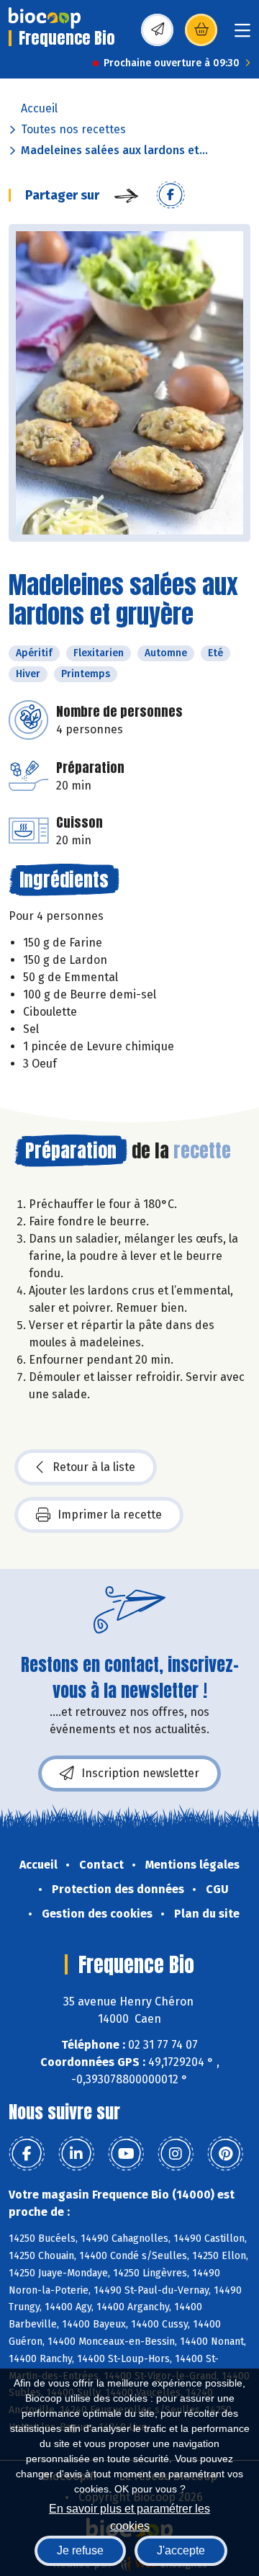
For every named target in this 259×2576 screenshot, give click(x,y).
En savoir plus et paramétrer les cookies (129, 2516)
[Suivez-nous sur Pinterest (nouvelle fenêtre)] (225, 2154)
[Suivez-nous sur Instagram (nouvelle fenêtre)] (176, 2154)
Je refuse (80, 2550)
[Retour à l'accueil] (45, 18)
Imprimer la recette (110, 1515)
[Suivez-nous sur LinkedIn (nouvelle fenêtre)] (76, 2154)
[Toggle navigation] (242, 35)
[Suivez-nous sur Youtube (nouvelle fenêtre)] (126, 2154)
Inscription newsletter (140, 1773)
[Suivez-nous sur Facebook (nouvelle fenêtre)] (27, 2154)
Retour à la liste (94, 1467)
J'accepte (181, 2550)
